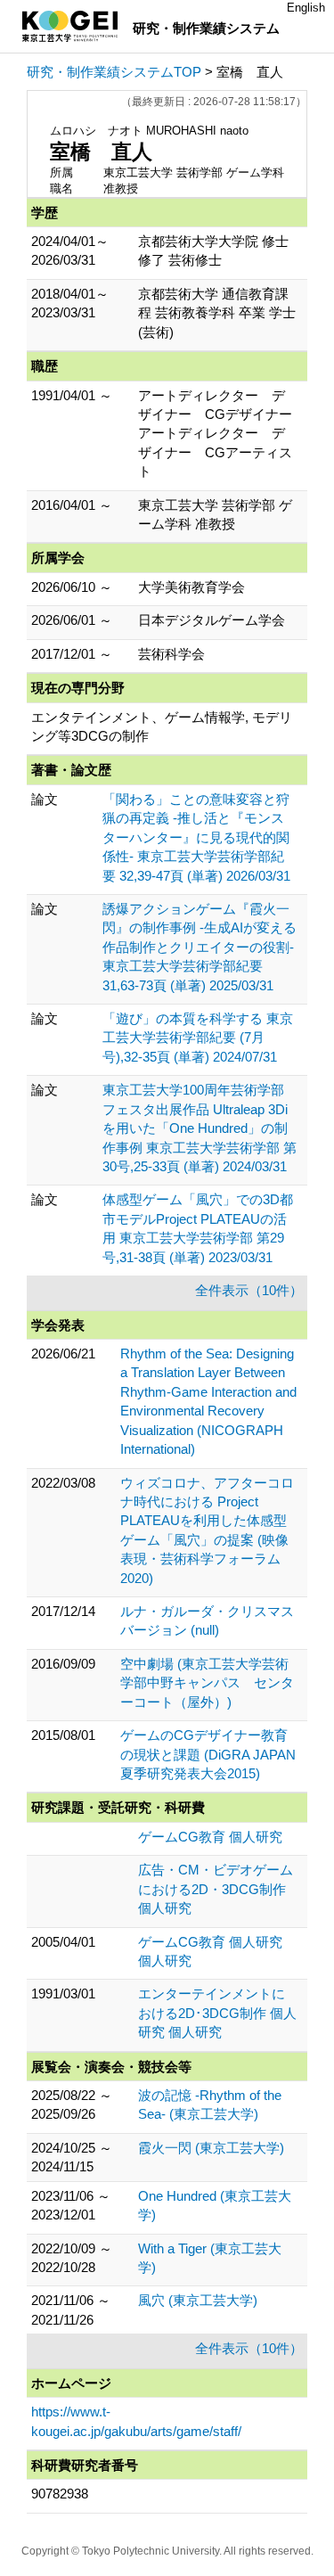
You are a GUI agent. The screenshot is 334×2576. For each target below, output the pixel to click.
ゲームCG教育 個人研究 (210, 1837)
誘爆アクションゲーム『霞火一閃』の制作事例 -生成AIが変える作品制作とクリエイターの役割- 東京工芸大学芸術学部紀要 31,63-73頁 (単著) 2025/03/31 (200, 947)
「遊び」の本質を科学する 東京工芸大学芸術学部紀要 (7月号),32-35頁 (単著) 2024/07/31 (198, 1038)
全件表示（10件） (249, 1290)
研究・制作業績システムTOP (114, 72)
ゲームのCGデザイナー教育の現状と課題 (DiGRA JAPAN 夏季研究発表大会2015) (208, 1754)
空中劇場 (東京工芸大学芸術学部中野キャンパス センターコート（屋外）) (207, 1683)
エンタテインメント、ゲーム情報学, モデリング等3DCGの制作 (162, 726)
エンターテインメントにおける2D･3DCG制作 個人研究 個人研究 (217, 2013)
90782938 (60, 2494)
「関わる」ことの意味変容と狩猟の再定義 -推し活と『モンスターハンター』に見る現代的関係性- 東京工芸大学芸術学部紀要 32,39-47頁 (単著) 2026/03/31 (196, 837)
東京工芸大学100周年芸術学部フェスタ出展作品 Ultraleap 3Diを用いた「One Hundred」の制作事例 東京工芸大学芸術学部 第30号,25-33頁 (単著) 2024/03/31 (200, 1128)
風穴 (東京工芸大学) (198, 2300)
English (306, 8)
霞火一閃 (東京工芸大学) (211, 2148)
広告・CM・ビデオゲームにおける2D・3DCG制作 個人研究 (216, 1889)
